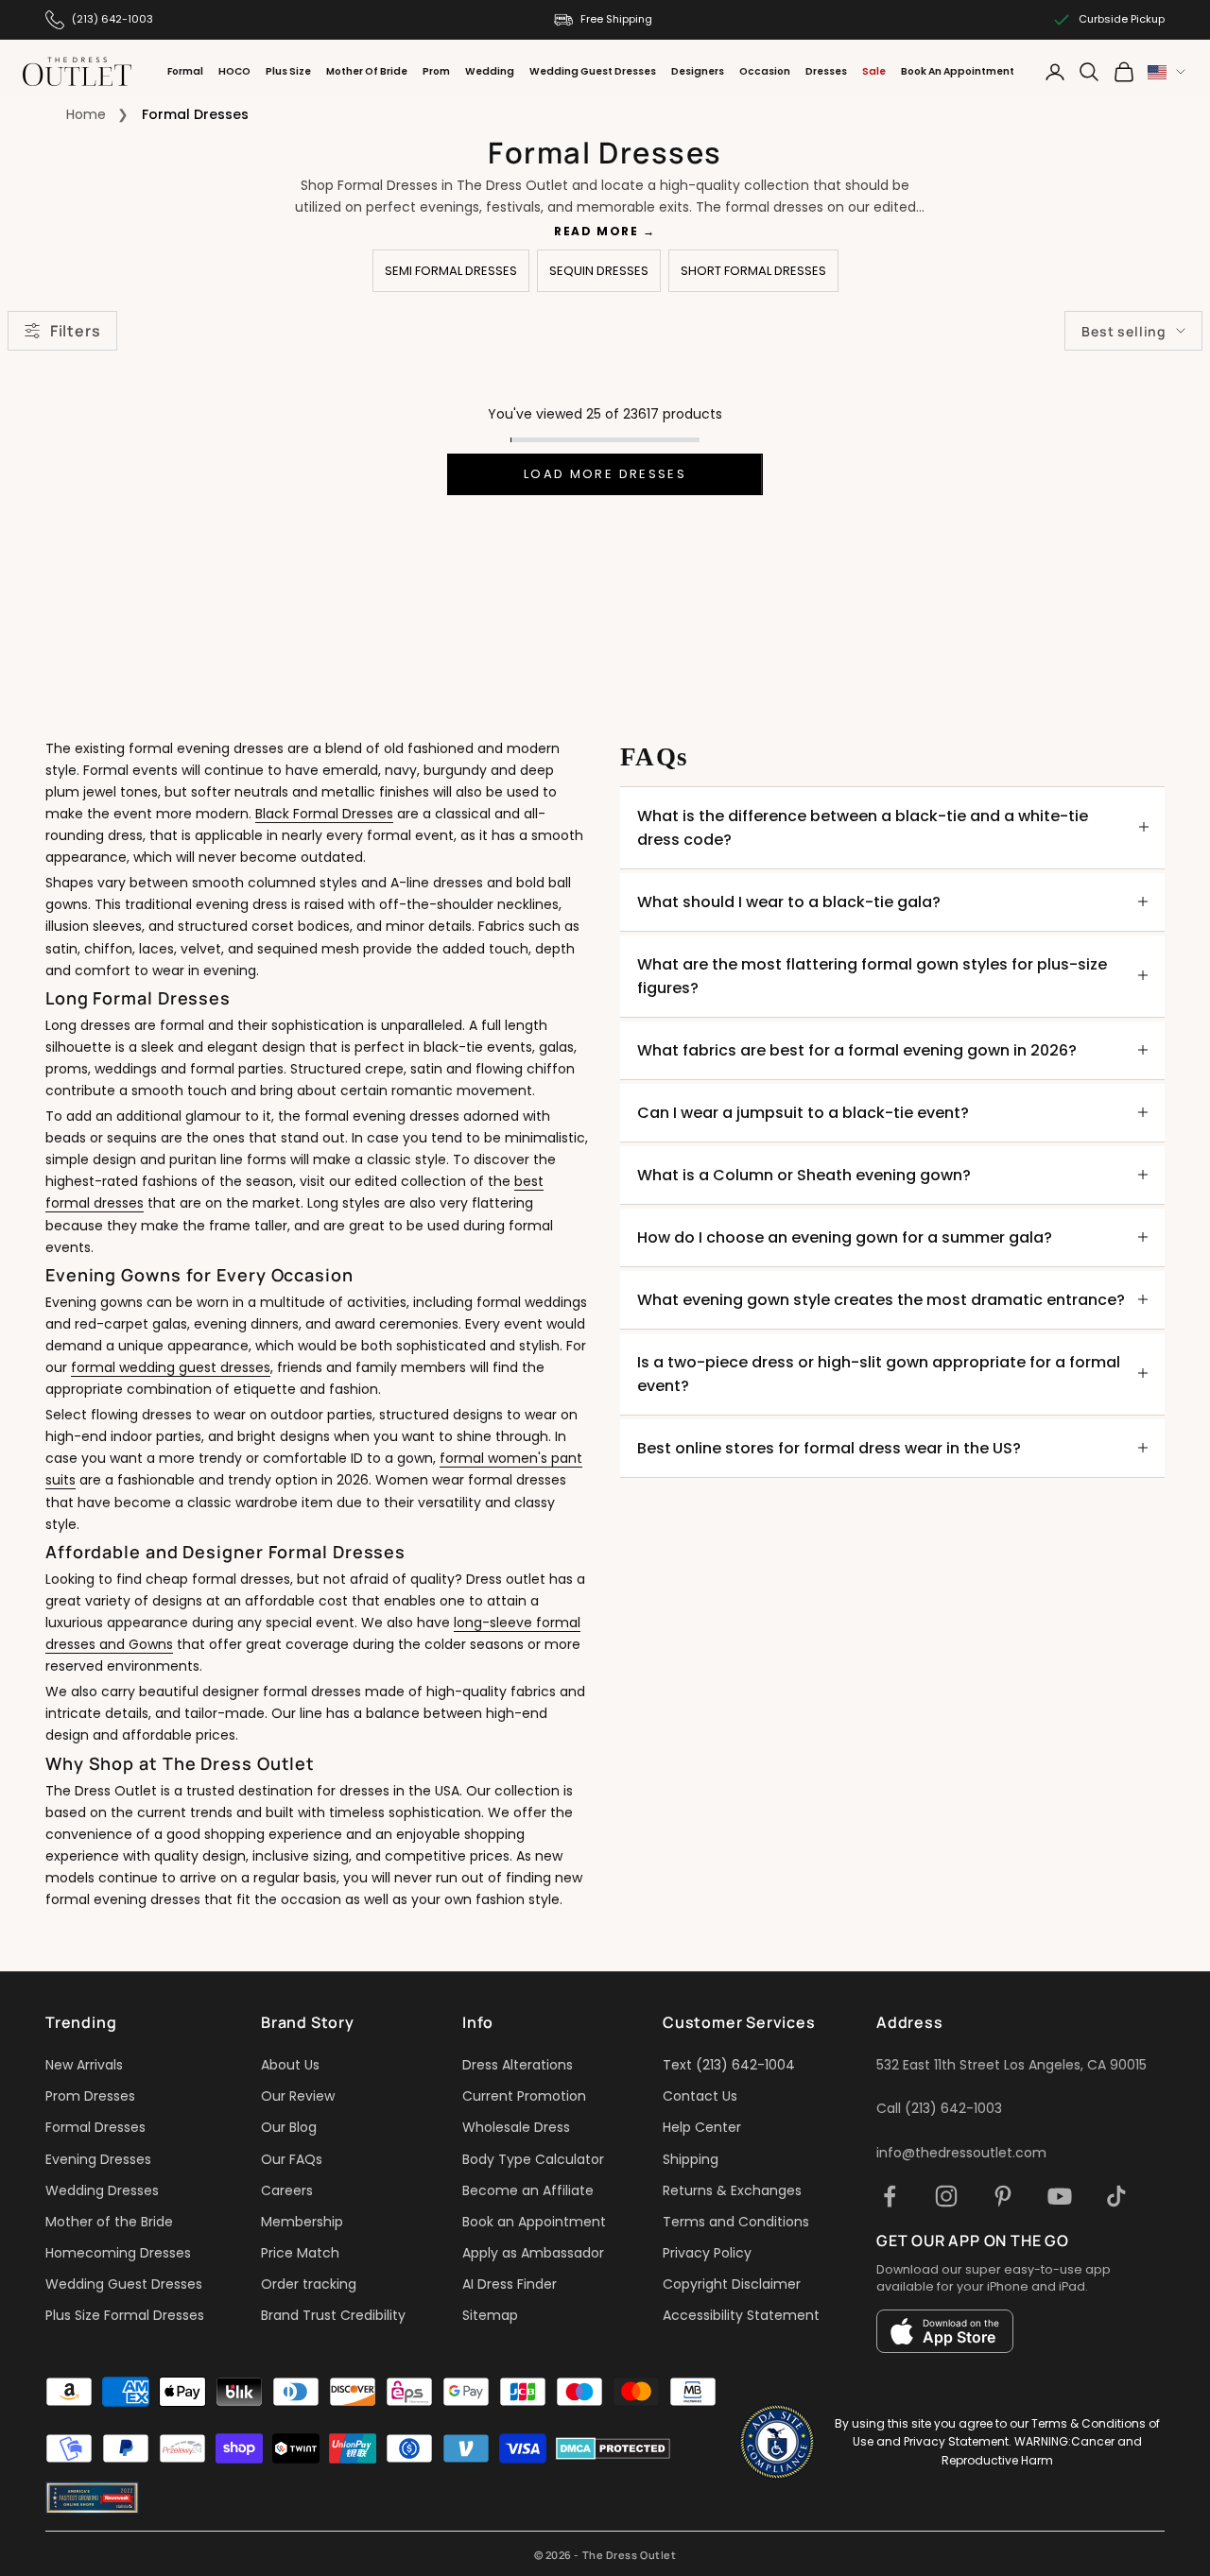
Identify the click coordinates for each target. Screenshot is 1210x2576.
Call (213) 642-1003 (939, 2108)
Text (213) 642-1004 (729, 2065)
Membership (302, 2222)
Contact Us (700, 2096)
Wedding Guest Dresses (593, 71)
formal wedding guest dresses (171, 1367)
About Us (290, 2065)
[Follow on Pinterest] (1003, 2196)
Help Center (702, 2127)
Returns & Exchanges (732, 2190)
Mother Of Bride (367, 71)
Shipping (691, 2159)
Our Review (298, 2096)
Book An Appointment (958, 71)
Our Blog (289, 2127)
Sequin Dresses (599, 271)
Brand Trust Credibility (333, 2315)
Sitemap (490, 2315)
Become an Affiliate (528, 2190)
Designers (698, 71)
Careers (287, 2190)
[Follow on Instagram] (946, 2196)
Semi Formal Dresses (451, 271)
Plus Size (288, 71)
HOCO (234, 71)
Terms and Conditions (736, 2222)
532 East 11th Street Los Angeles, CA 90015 (1011, 2065)
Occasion (765, 71)
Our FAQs (292, 2159)
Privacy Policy (707, 2253)
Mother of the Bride (109, 2222)
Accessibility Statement (741, 2315)
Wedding (490, 71)
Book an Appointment (534, 2222)
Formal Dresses (95, 2127)
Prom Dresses (90, 2096)
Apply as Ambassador (533, 2253)
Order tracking (309, 2284)
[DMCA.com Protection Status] (613, 2448)
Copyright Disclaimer (732, 2284)
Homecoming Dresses (118, 2253)
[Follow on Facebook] (890, 2196)
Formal (185, 71)
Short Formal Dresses (753, 271)
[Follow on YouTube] (1060, 2196)
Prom (436, 71)
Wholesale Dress (516, 2127)
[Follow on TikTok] (1116, 2196)
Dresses (826, 71)
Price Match (300, 2253)
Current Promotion (524, 2096)
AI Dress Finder (510, 2284)
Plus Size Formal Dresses (125, 2315)
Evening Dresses (98, 2159)
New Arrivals (84, 2065)
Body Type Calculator (533, 2159)
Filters (75, 331)
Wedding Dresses (102, 2190)
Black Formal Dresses (324, 814)
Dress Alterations (518, 2065)
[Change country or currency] (1167, 72)
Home (86, 114)
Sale (874, 71)
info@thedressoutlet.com (961, 2153)
